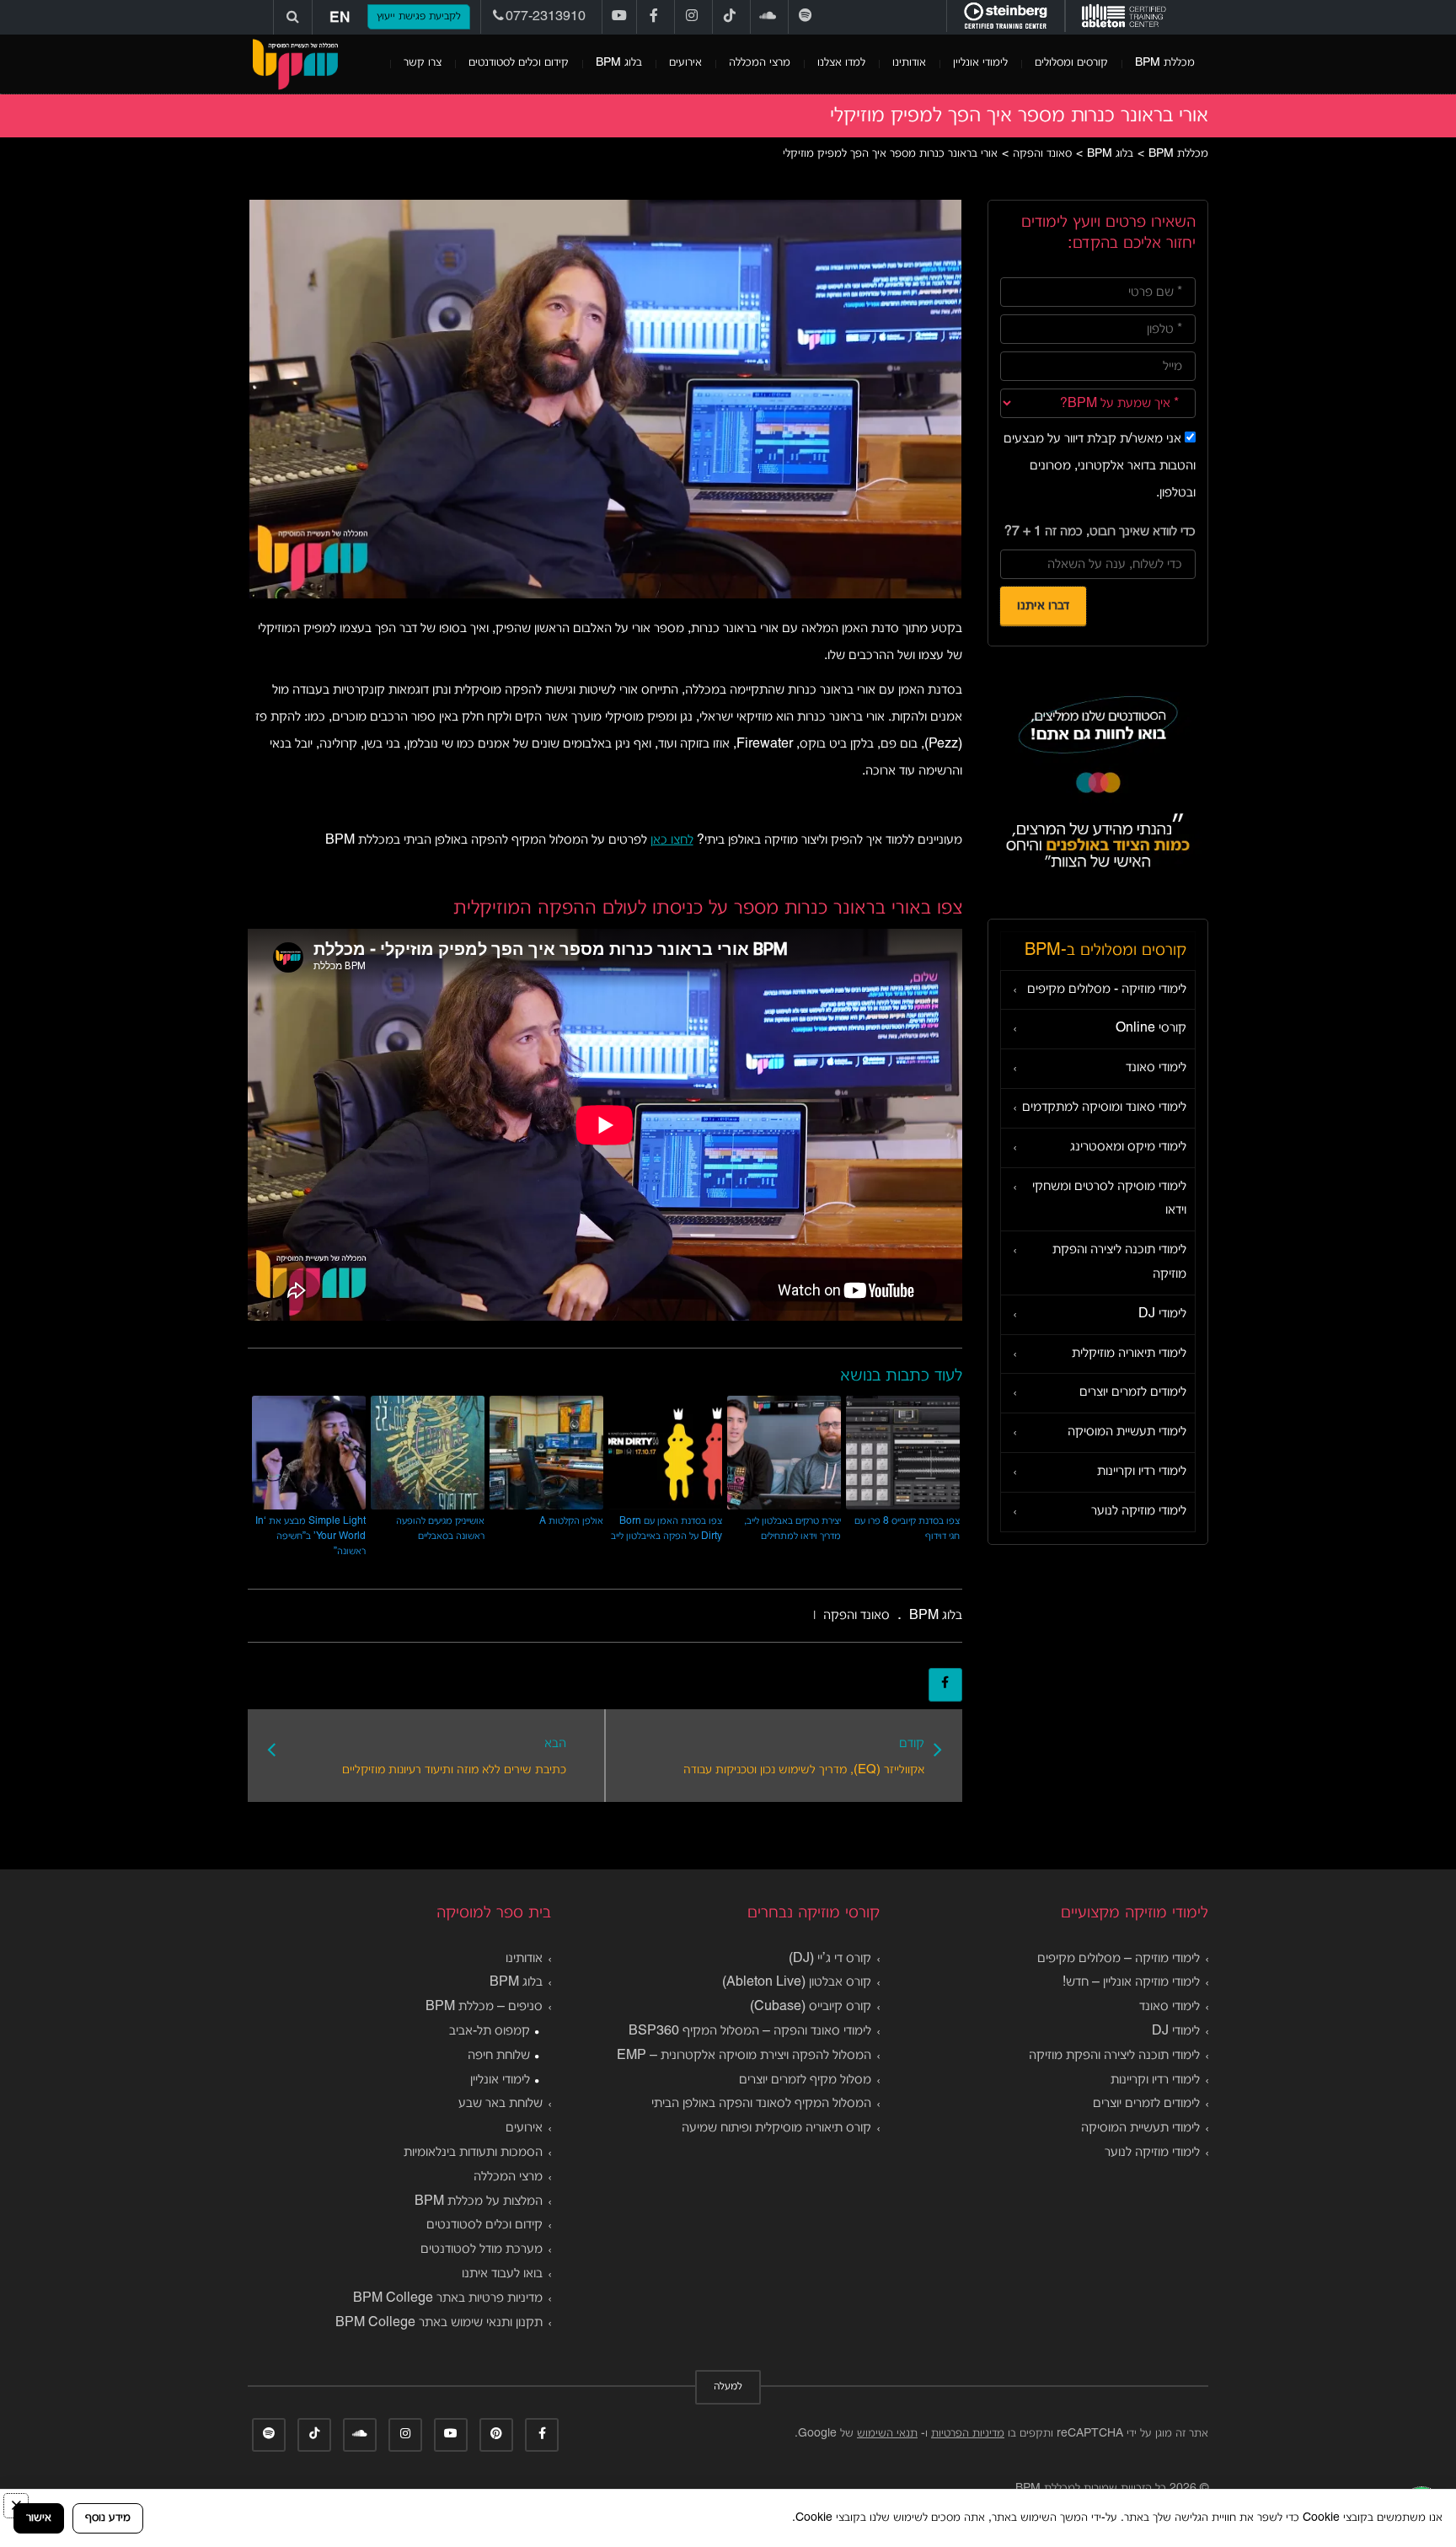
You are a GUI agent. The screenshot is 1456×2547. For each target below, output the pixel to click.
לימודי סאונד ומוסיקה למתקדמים (1104, 1107)
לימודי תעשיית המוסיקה (1127, 1432)
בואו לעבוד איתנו (502, 2274)
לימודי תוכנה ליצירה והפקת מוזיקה (1119, 1262)
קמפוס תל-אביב (490, 2031)
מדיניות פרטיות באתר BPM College (448, 2298)
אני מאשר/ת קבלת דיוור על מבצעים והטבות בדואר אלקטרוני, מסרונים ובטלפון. (1100, 466)
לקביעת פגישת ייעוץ (419, 17)
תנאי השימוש (887, 2434)
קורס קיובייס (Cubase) (811, 2007)
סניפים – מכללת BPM (484, 2007)
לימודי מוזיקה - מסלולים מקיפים (1107, 989)
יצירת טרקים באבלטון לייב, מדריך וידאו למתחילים (792, 1528)
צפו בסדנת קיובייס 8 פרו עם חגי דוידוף (907, 1528)
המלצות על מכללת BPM (479, 2201)
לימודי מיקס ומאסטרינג (1128, 1147)
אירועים (685, 63)
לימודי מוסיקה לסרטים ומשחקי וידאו (1109, 1199)
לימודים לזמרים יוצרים (1133, 1392)
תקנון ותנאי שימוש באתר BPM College (439, 2323)
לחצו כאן (672, 840)
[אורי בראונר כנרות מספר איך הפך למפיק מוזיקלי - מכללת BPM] (295, 64)
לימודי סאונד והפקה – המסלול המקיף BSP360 (750, 2031)
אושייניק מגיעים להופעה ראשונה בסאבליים (440, 1528)
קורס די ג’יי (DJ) (830, 1959)
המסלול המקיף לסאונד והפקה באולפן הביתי (761, 2104)
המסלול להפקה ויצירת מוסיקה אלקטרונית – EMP (744, 2056)
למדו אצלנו (841, 63)
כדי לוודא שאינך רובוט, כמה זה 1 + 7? (1100, 532)
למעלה (728, 2387)
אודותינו (909, 63)
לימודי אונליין (980, 63)
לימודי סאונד (1156, 1068)
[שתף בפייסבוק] (945, 1685)
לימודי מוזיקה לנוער (1139, 1511)
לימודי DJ (1162, 1314)
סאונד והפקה (856, 1616)
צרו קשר (423, 63)
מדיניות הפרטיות (968, 2434)
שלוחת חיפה (499, 2056)
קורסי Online (1151, 1028)
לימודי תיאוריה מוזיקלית (1129, 1354)
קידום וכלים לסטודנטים (519, 63)
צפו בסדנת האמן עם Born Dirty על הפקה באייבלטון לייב (666, 1528)
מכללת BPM (1165, 63)
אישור (39, 2518)
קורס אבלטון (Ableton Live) (797, 1982)
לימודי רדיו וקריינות (1142, 1472)
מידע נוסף (108, 2518)
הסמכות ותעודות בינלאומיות (473, 2153)
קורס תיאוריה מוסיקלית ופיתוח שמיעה (776, 2128)
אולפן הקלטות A (571, 1521)
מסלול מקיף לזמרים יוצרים (805, 2080)
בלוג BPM (619, 63)
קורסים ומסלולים (1071, 63)
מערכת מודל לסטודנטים (482, 2249)
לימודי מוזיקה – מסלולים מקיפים (1119, 1959)
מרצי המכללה (760, 63)
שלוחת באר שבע (500, 2104)
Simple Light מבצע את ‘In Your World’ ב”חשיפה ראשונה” (310, 1536)
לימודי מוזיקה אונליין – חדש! (1131, 1982)
